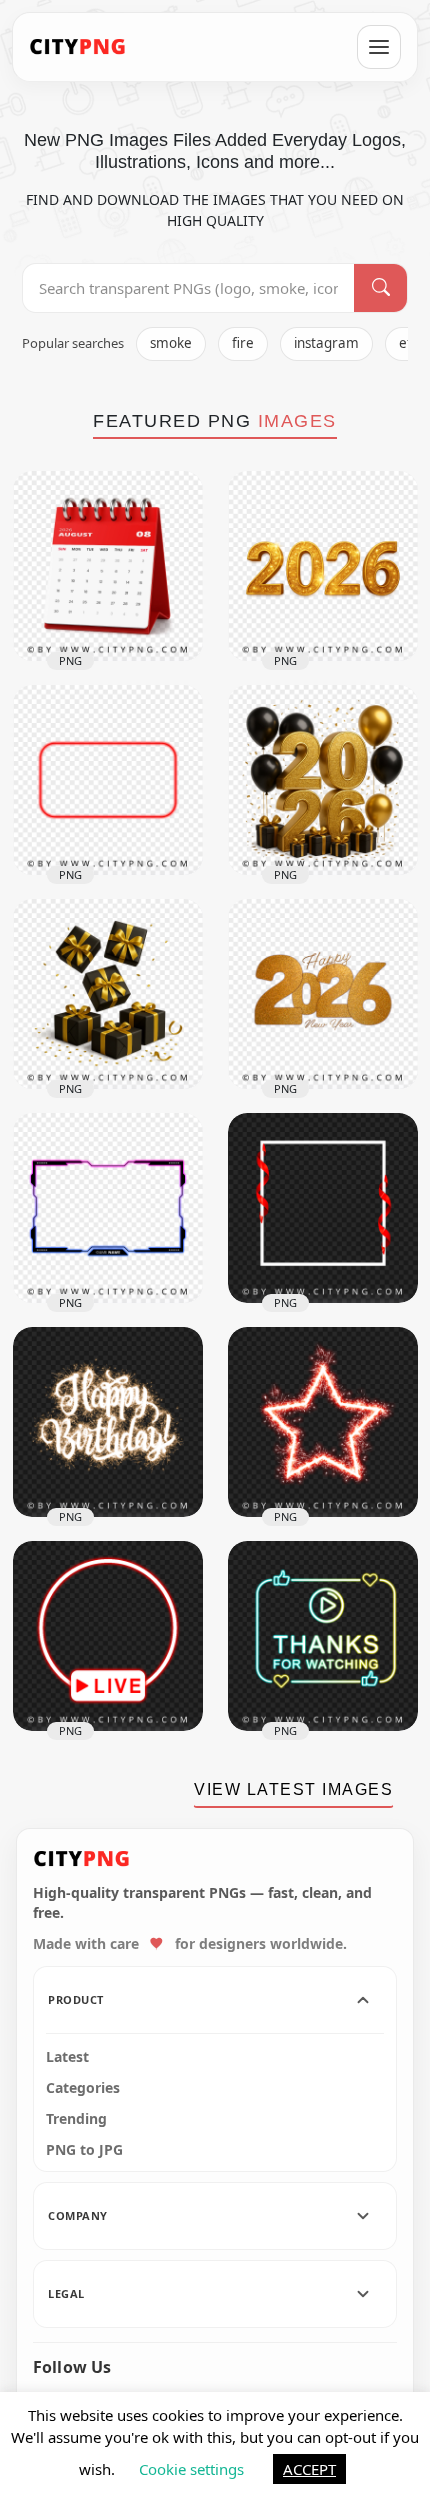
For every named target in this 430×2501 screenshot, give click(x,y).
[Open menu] (379, 47)
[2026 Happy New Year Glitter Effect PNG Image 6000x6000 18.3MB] (323, 994)
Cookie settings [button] (191, 2469)
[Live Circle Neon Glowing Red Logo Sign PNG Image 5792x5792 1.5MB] (108, 1636)
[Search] (380, 288)
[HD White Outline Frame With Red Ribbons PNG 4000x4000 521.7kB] (323, 1208)
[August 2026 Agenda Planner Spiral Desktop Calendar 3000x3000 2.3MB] (108, 566)
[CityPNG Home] (78, 47)
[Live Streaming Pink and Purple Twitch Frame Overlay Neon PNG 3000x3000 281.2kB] (108, 1208)
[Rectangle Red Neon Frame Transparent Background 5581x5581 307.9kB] (108, 780)
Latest (67, 2057)
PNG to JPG (84, 2150)
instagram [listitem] (326, 343)
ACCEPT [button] (309, 2469)
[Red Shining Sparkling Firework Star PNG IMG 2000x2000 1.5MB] (323, 1422)
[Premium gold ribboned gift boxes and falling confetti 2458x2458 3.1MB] (108, 994)
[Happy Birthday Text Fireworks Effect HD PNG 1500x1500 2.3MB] (108, 1422)
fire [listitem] (243, 343)
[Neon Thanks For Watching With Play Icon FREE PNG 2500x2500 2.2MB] (323, 1636)
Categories (83, 2088)
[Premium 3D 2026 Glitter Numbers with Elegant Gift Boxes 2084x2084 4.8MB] (323, 780)
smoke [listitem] (171, 343)
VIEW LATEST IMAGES (293, 1789)
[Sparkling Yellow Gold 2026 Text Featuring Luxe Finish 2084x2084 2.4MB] (323, 566)
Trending (76, 2119)
